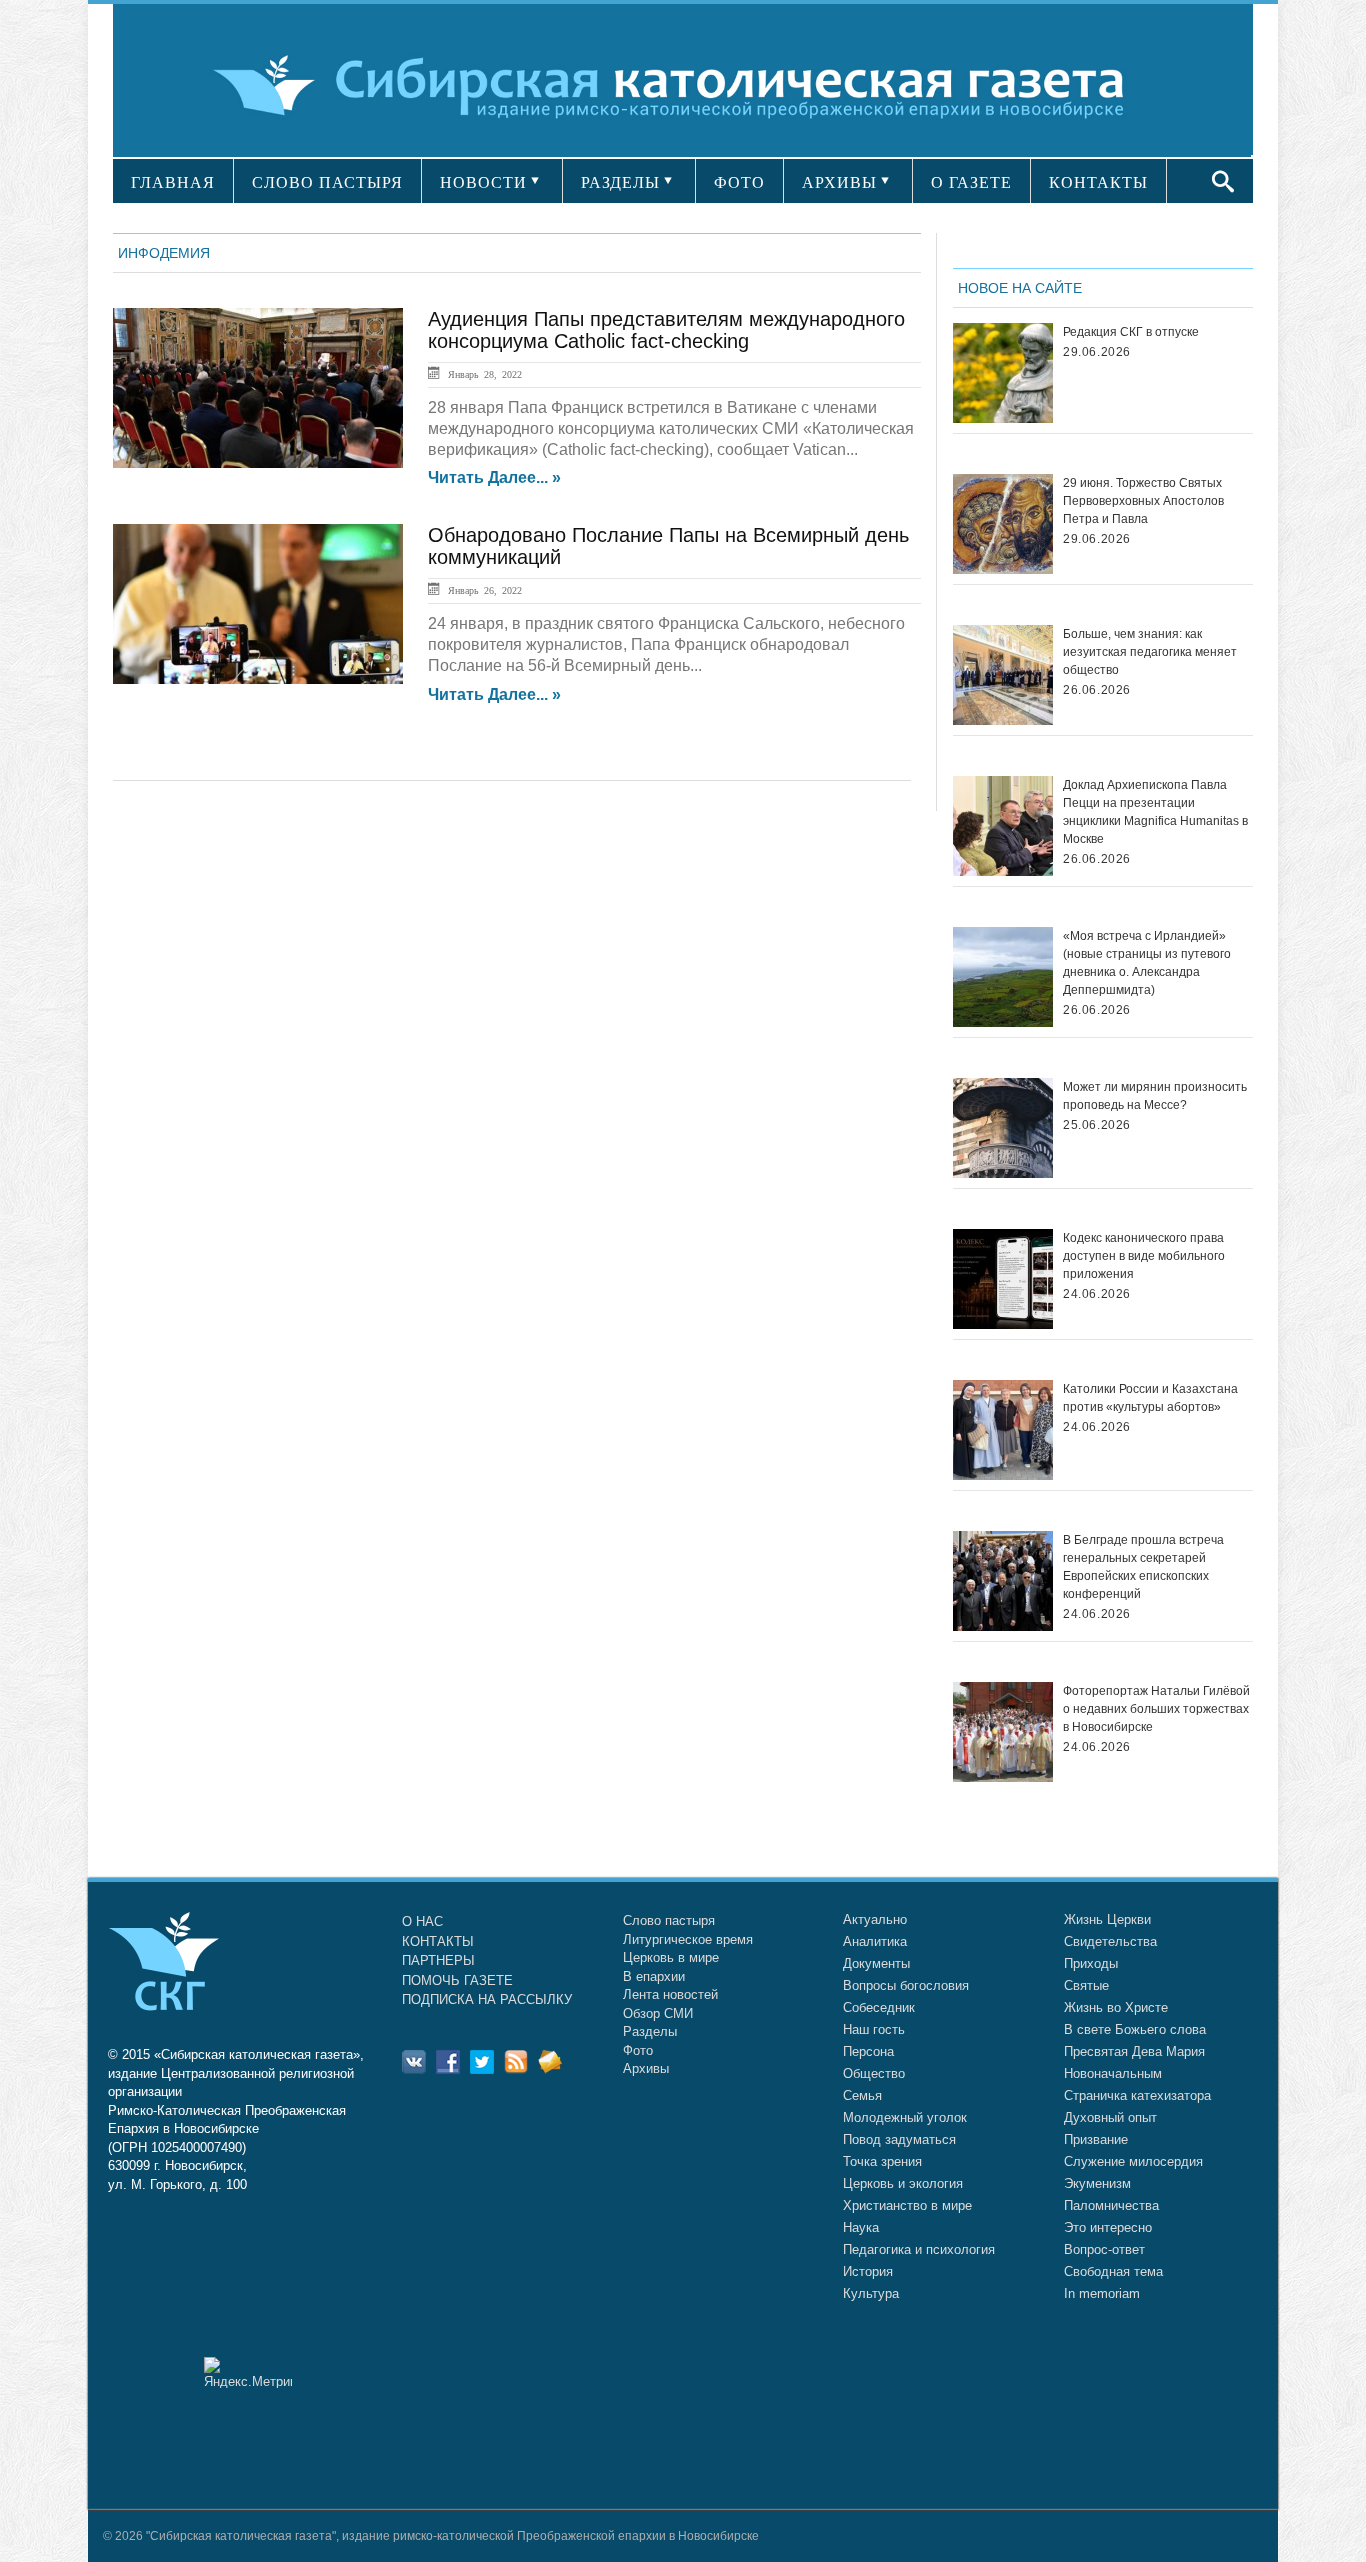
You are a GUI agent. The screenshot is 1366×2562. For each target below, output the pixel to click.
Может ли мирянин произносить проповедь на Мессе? (1155, 1096)
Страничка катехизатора (1137, 2095)
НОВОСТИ (483, 182)
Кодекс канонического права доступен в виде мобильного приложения (1144, 1256)
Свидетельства (1110, 1941)
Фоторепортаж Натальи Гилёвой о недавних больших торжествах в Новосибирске (1156, 1709)
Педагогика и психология (919, 2249)
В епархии (654, 1976)
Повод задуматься (899, 2139)
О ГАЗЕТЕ (971, 182)
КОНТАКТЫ (1098, 182)
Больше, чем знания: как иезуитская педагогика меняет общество (1150, 652)
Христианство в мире (907, 2205)
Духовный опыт (1110, 2117)
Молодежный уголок (905, 2117)
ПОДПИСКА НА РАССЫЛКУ (487, 1999)
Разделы (650, 2031)
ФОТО (739, 182)
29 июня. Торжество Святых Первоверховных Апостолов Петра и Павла (1143, 501)
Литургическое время (688, 1939)
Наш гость (874, 2029)
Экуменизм (1097, 2183)
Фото (638, 2050)
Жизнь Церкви (1107, 1919)
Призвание (1096, 2139)
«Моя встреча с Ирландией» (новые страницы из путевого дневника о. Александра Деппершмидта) (1147, 963)
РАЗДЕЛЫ (620, 182)
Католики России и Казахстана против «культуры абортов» (1150, 1398)
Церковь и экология (903, 2183)
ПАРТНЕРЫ (438, 1960)
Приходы (1091, 1963)
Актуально (875, 1919)
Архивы (646, 2068)
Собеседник (879, 2007)
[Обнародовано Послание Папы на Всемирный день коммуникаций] (258, 604)
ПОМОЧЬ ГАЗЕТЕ (457, 1980)
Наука (861, 2227)
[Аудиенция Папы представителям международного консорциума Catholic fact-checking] (258, 388)
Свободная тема (1113, 2271)
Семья (862, 2095)
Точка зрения (882, 2161)
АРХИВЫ (839, 182)
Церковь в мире (671, 1957)
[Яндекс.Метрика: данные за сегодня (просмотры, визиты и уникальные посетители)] (248, 2372)
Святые (1086, 1985)
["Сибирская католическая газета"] (680, 84)
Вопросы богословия (906, 1985)
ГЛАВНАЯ (173, 182)
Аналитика (875, 1941)
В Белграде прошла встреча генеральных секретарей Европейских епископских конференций (1143, 1567)
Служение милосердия (1133, 2161)
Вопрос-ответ (1104, 2249)
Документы (876, 1963)
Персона (868, 2051)
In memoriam (1102, 2293)
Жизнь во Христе (1116, 2007)
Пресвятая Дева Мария (1134, 2051)
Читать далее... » (494, 478)
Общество (874, 2073)
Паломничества (1111, 2205)
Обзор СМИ (658, 2013)
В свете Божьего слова (1135, 2029)
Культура (871, 2293)
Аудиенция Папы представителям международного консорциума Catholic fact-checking (666, 330)
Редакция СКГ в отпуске (1131, 332)
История (868, 2271)
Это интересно (1108, 2227)
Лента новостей (670, 1994)
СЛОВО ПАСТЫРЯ (327, 182)
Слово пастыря (669, 1920)
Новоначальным (1113, 2073)
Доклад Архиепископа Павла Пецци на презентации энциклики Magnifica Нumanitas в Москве (1155, 812)
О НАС (422, 1921)
